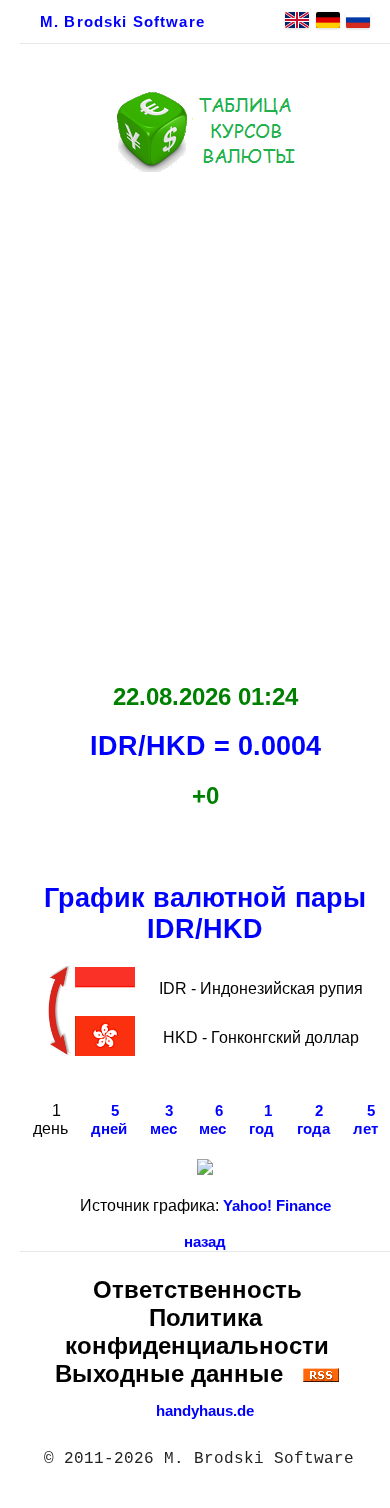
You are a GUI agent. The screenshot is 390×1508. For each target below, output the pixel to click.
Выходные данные (169, 1373)
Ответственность (197, 1289)
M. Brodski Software (122, 22)
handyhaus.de (205, 1411)
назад (205, 1242)
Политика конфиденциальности (197, 1331)
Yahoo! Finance (277, 1206)
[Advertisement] (195, 422)
